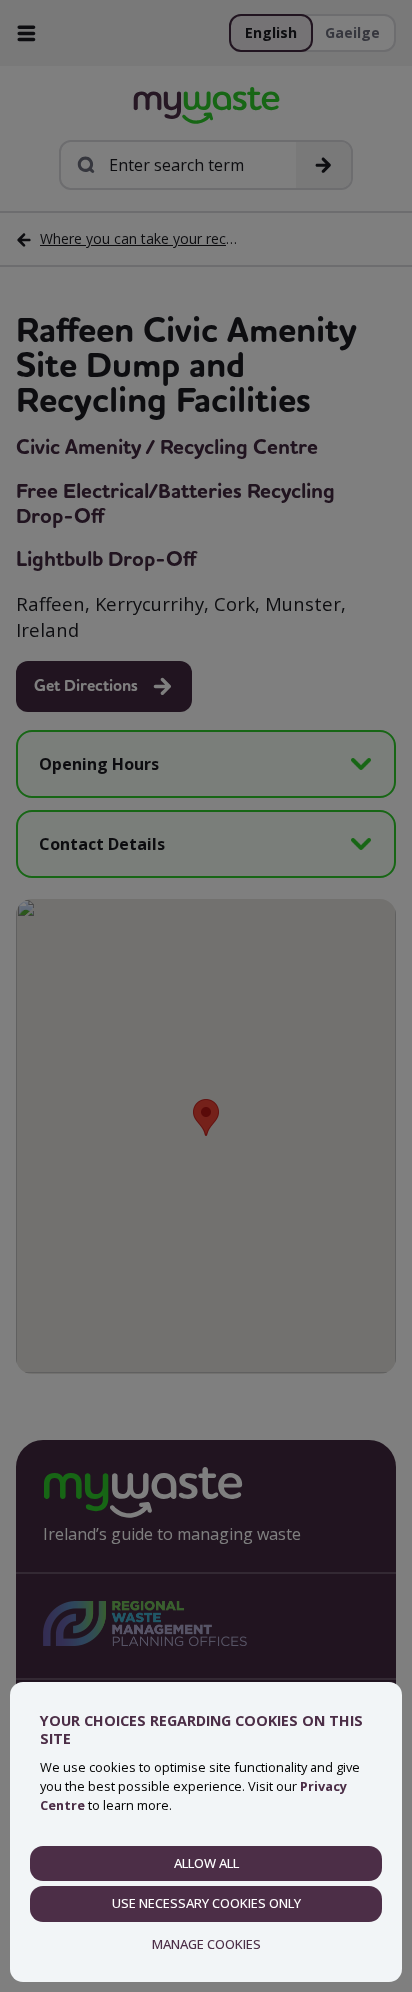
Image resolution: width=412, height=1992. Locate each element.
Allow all (206, 1863)
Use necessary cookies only (206, 1903)
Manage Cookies (206, 1944)
